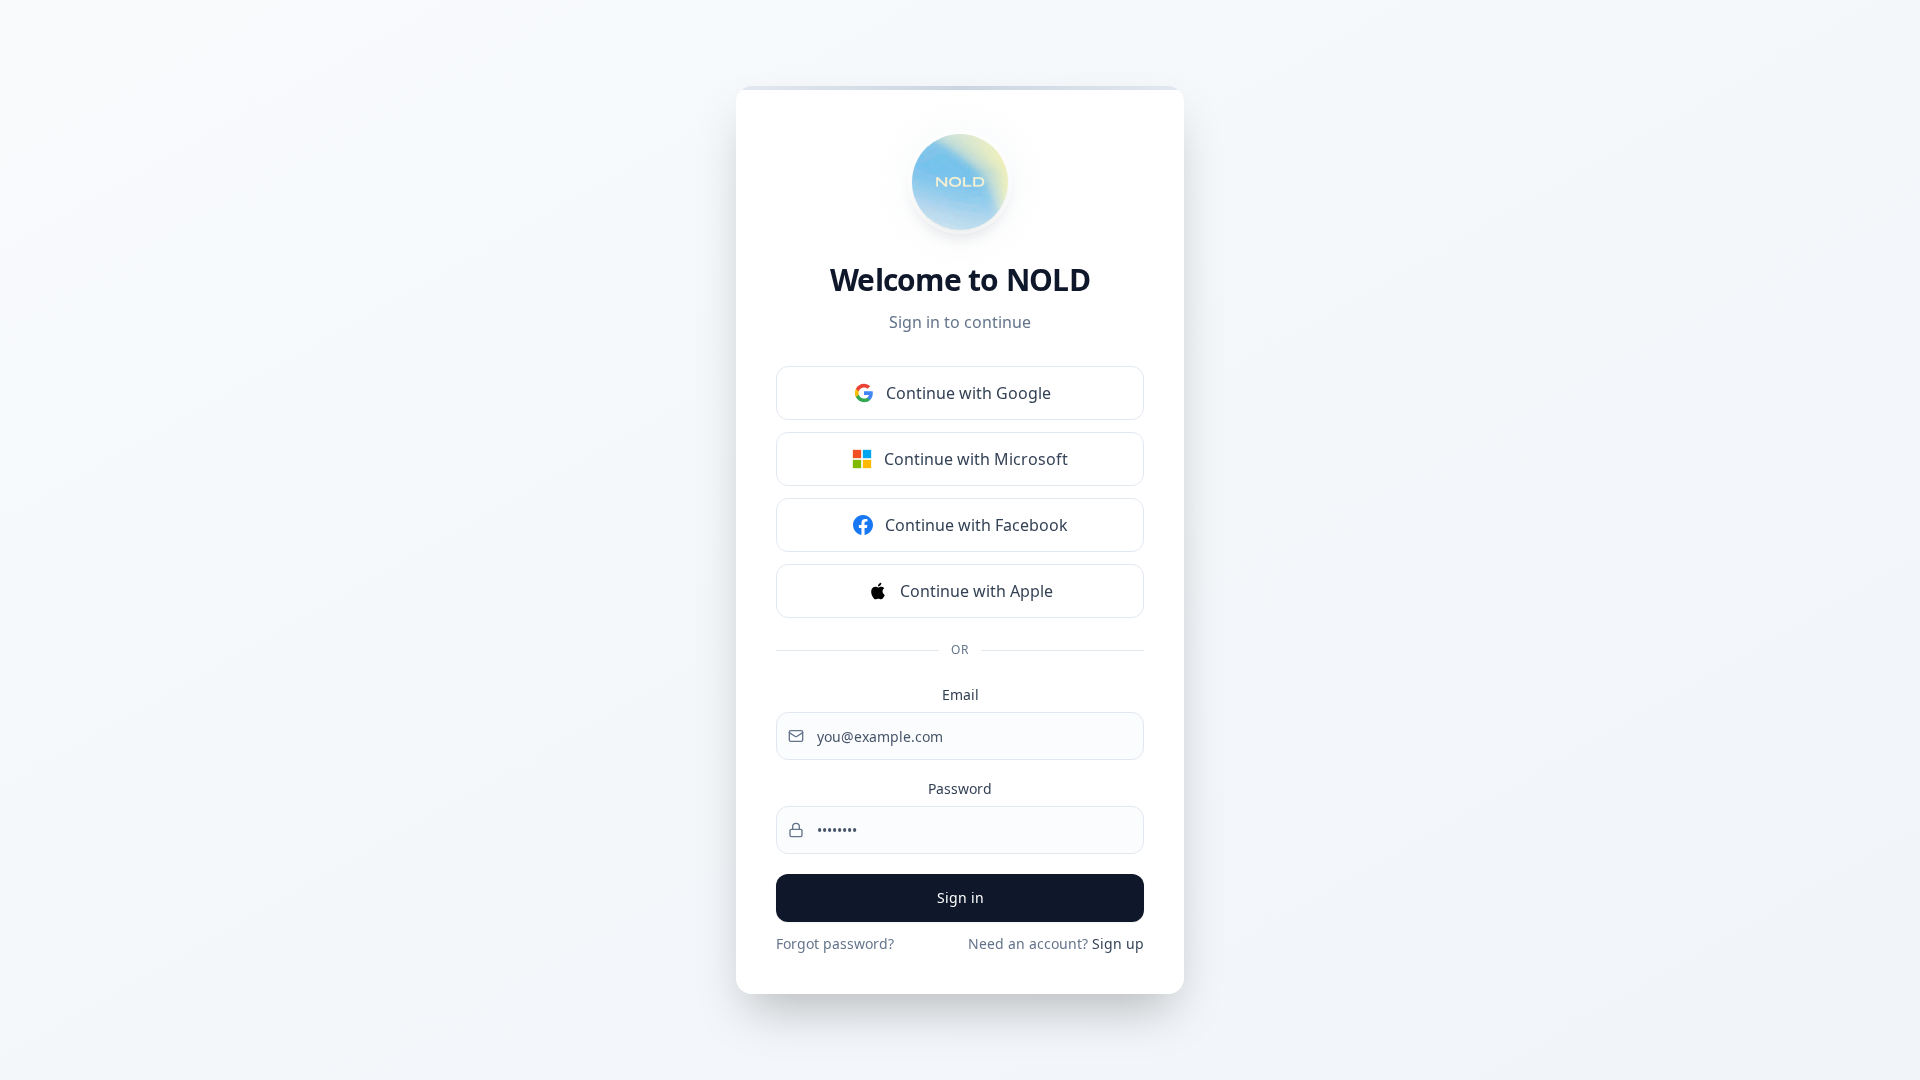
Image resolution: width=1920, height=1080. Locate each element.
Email (960, 694)
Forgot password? (835, 943)
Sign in (960, 897)
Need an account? (1056, 943)
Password (960, 788)
